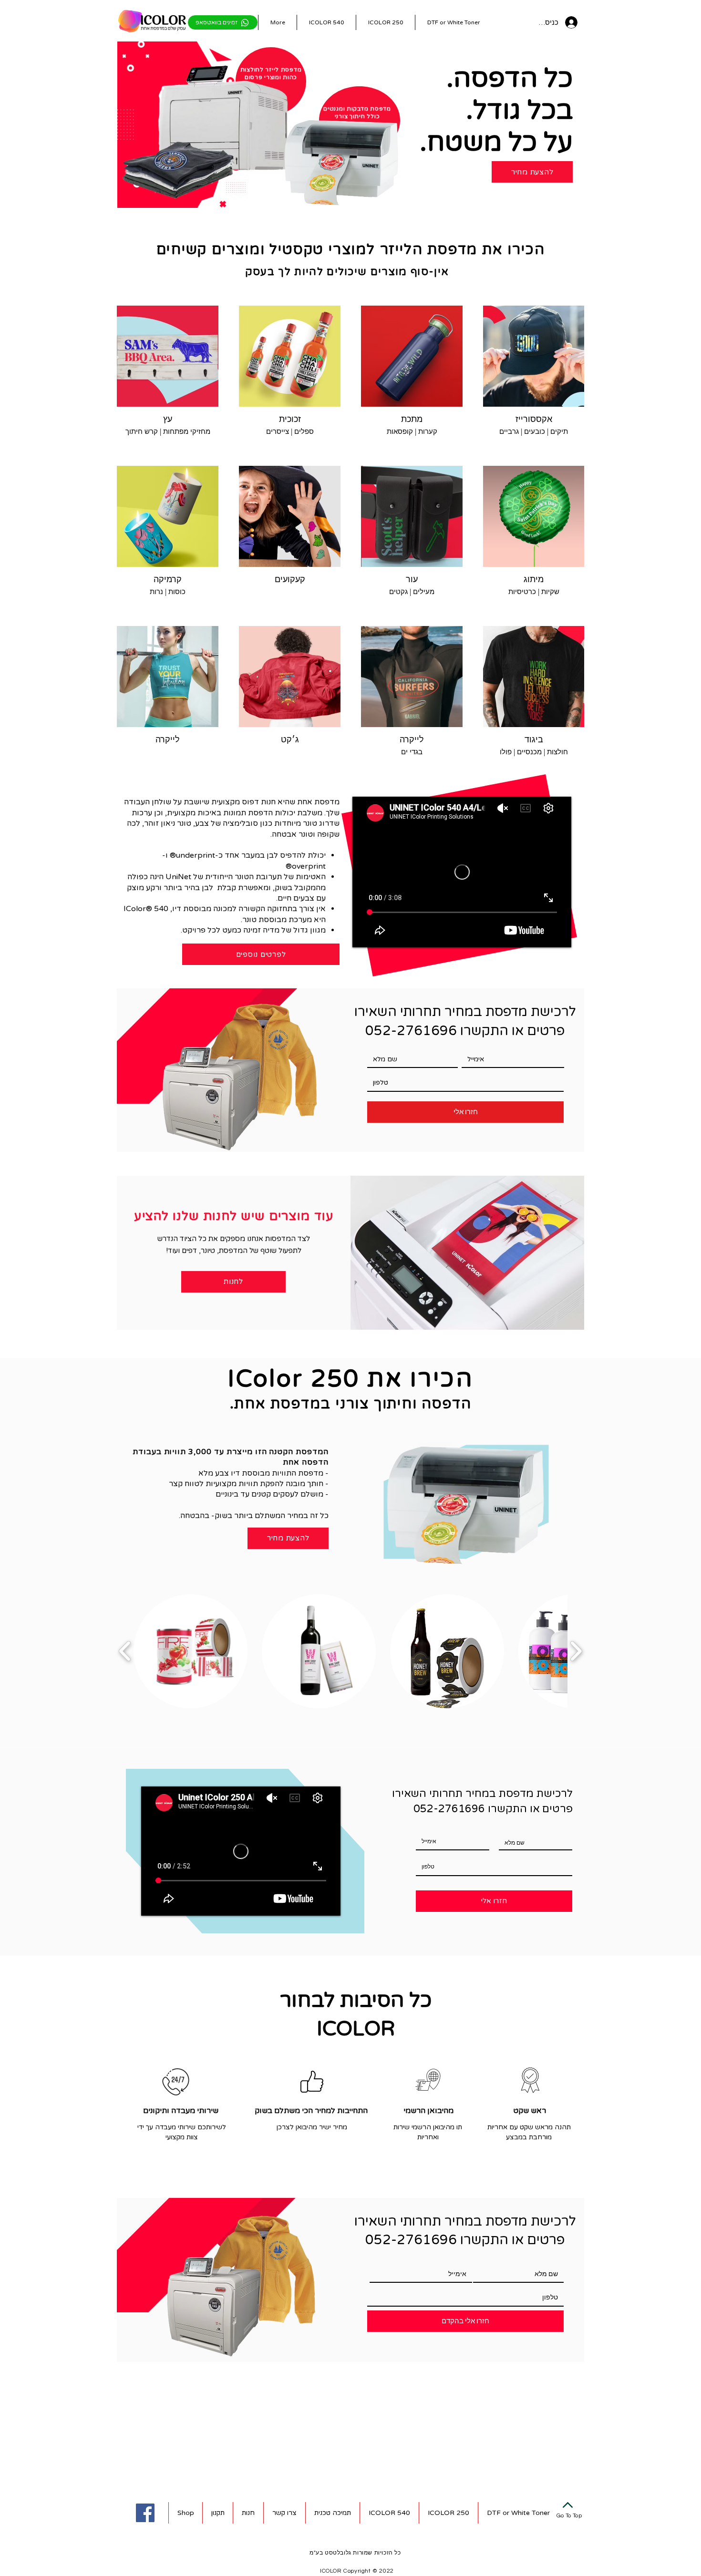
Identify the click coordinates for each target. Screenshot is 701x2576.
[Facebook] (145, 2513)
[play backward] (125, 1651)
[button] (191, 1651)
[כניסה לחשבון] (573, 22)
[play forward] (576, 1651)
